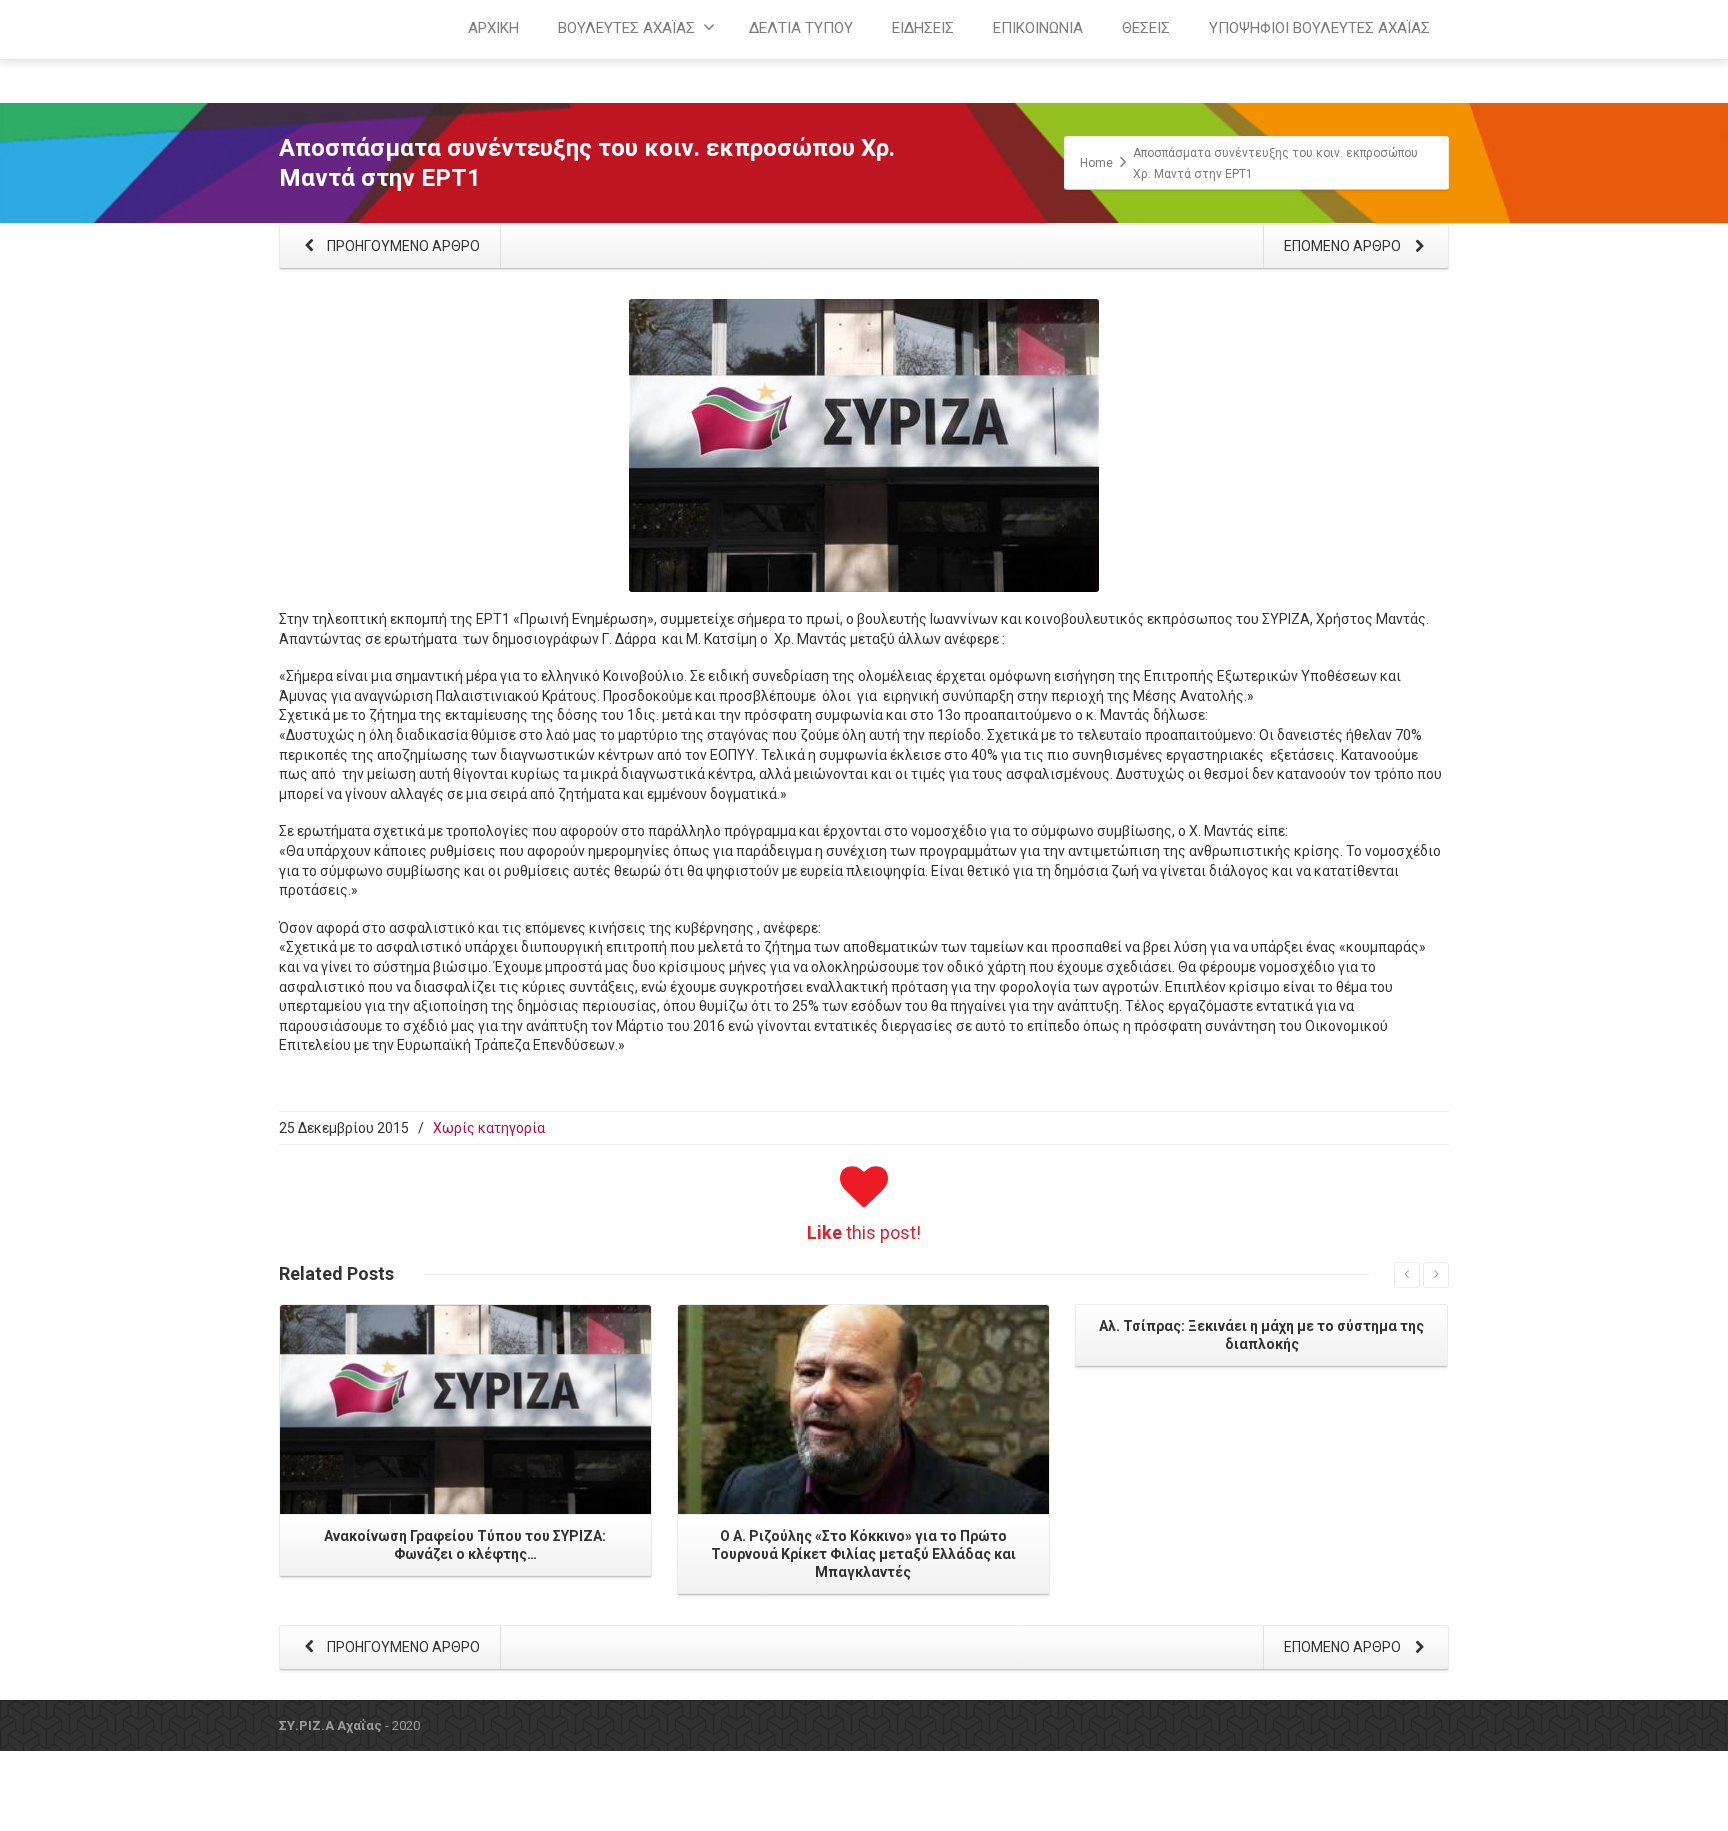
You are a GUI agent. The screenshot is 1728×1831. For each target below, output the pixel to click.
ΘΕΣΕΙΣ (1146, 28)
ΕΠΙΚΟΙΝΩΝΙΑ (1038, 28)
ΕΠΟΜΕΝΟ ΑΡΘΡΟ (1344, 246)
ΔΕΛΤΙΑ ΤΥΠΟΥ (801, 28)
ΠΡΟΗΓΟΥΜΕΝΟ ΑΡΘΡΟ (402, 246)
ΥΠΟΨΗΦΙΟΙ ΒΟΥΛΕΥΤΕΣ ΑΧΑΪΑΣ (1319, 28)
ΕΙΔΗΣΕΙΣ (923, 28)
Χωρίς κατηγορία (489, 1128)
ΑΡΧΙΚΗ (493, 28)
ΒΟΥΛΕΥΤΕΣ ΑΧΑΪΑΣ (626, 28)
